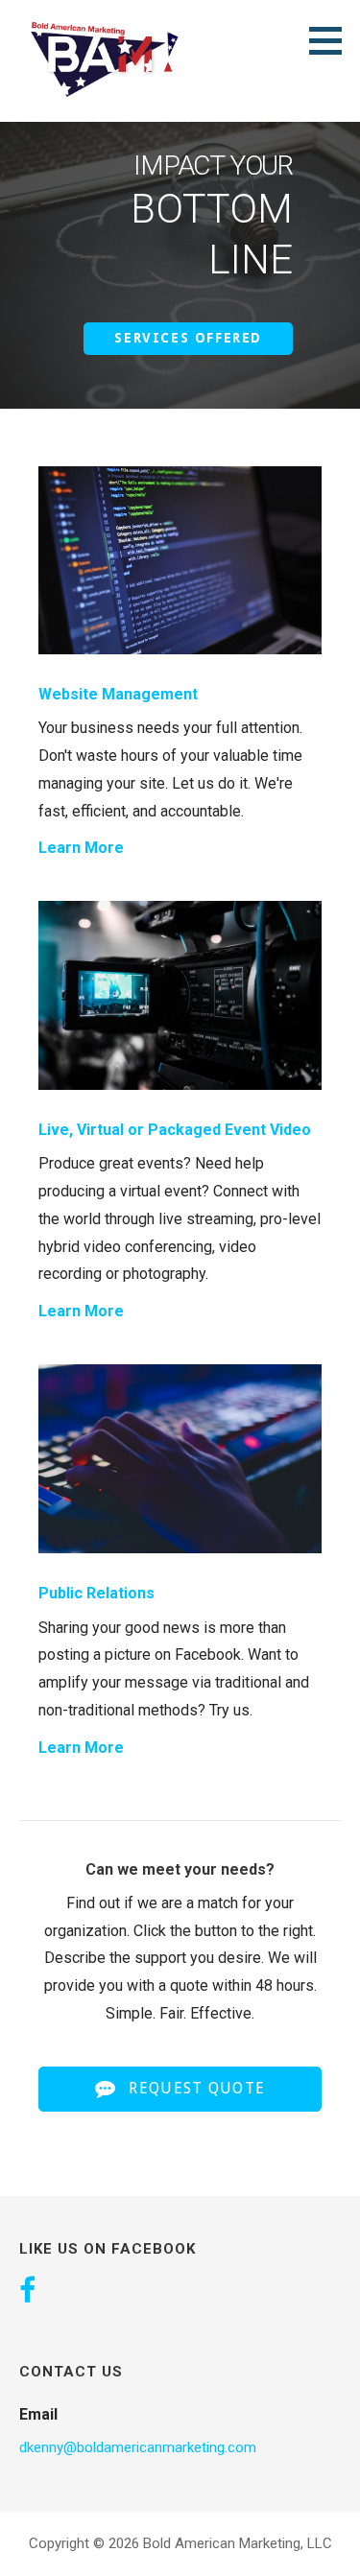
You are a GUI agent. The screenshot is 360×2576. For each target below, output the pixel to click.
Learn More (81, 848)
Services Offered (188, 338)
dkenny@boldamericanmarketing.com (138, 2447)
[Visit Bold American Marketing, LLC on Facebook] (27, 2292)
